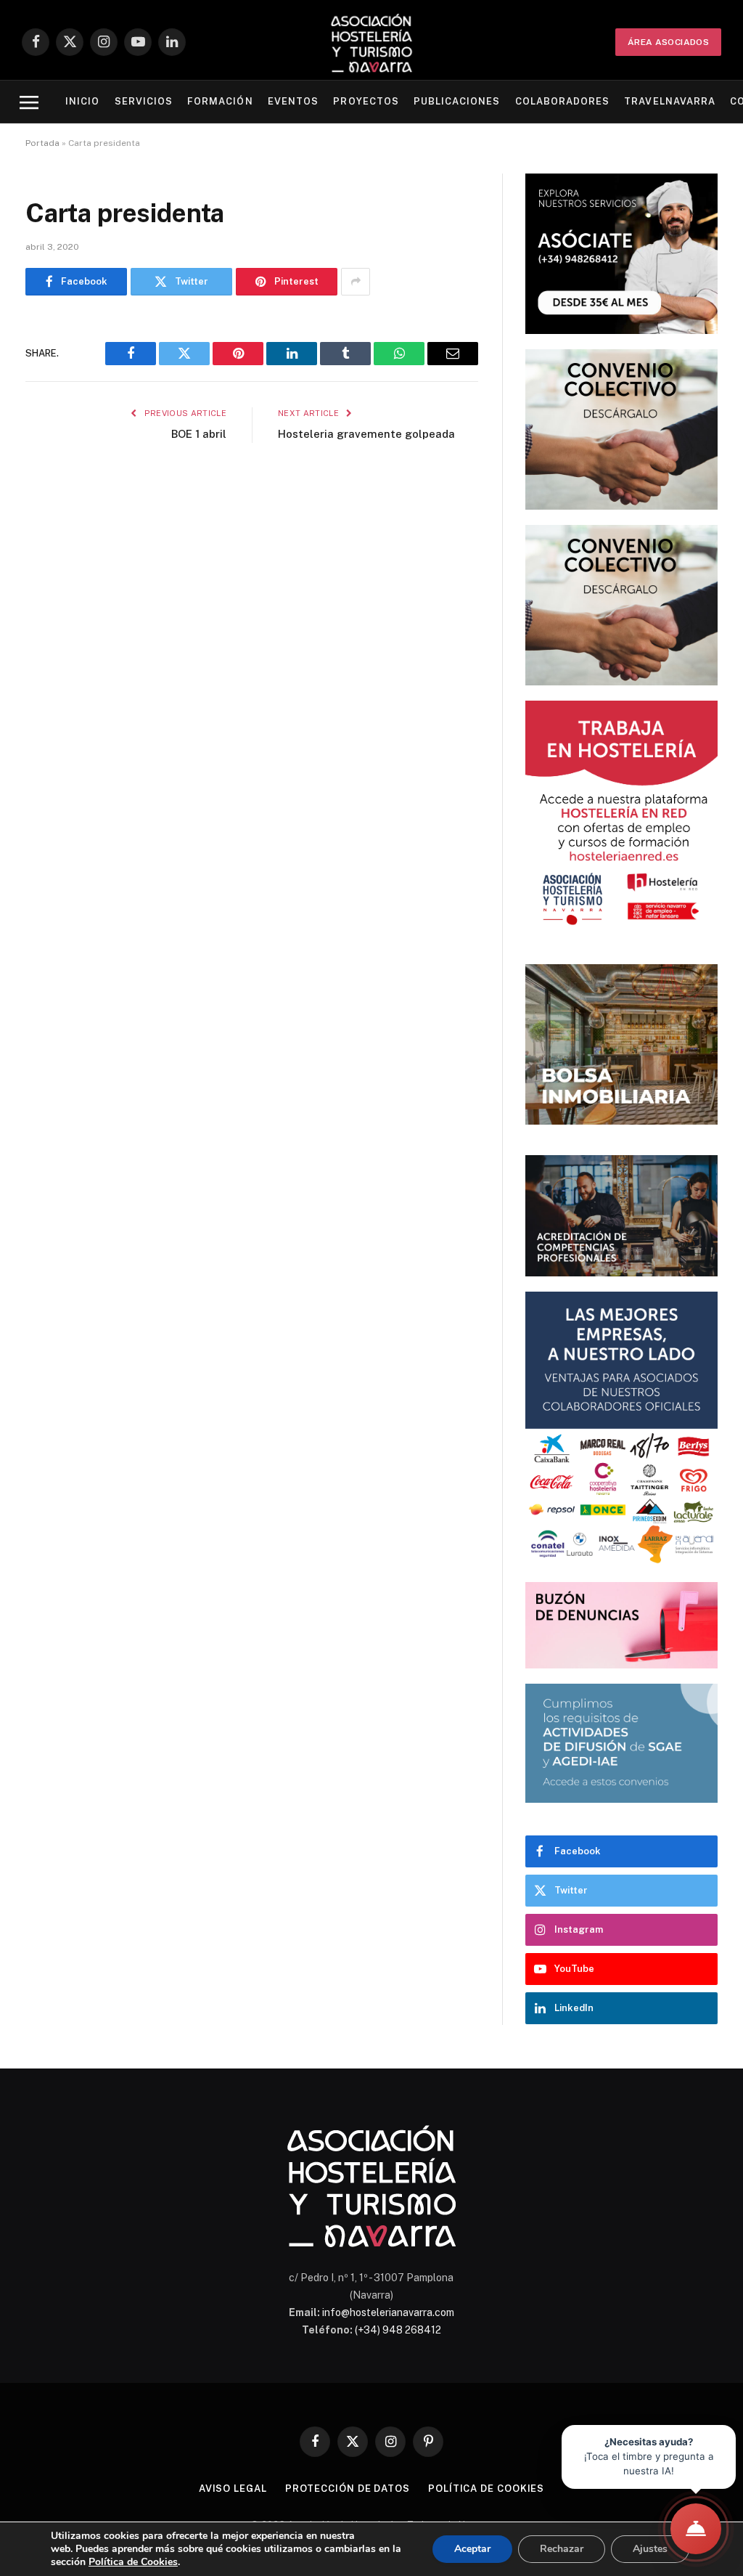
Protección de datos (348, 2489)
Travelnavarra (669, 101)
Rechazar (562, 2549)
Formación (220, 101)
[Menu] (29, 102)
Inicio (82, 101)
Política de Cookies (133, 2562)
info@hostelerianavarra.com (388, 2312)
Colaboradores (562, 101)
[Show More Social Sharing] (356, 282)
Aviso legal (233, 2489)
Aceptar (472, 2549)
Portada (42, 143)
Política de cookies (486, 2489)
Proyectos (366, 101)
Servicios (144, 101)
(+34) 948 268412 (398, 2330)
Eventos (293, 101)
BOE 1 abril (199, 434)
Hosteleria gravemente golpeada (366, 434)
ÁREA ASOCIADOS (668, 42)
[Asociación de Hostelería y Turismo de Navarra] (371, 42)
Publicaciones (457, 101)
